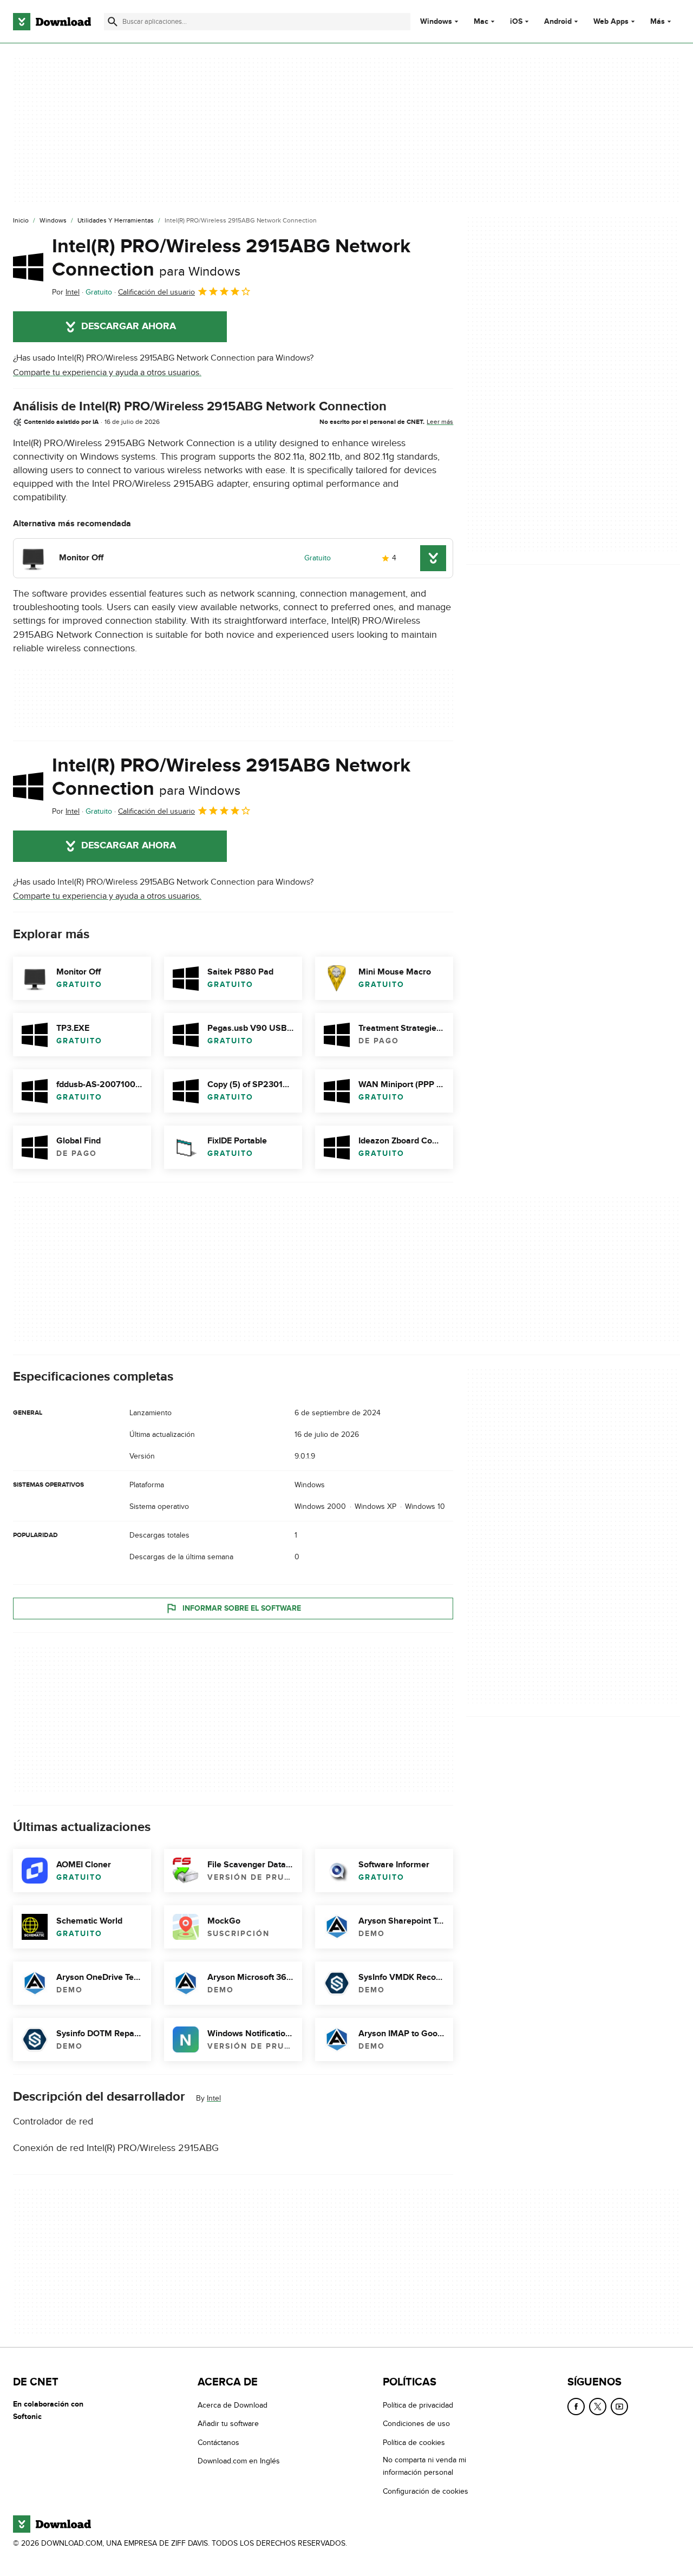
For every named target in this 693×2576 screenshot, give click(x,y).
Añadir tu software (228, 2424)
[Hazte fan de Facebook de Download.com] (576, 2407)
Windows (436, 22)
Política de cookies (414, 2443)
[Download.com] (52, 22)
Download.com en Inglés (239, 2461)
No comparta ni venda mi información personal (424, 2466)
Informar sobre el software (242, 1608)
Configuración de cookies (426, 2491)
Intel (214, 2098)
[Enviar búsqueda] (113, 22)
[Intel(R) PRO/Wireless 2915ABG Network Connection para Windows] (28, 267)
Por (66, 292)
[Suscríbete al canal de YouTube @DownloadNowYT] (619, 2407)
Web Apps (611, 22)
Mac (481, 22)
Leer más (440, 422)
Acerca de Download (233, 2405)
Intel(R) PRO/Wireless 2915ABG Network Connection (231, 258)
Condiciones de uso (416, 2424)
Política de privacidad (418, 2405)
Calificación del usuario (156, 292)
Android (558, 22)
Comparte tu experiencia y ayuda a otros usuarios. (107, 372)
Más (658, 21)
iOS (516, 22)
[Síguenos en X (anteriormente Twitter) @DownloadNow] (598, 2407)
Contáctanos (218, 2443)
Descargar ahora (129, 326)
